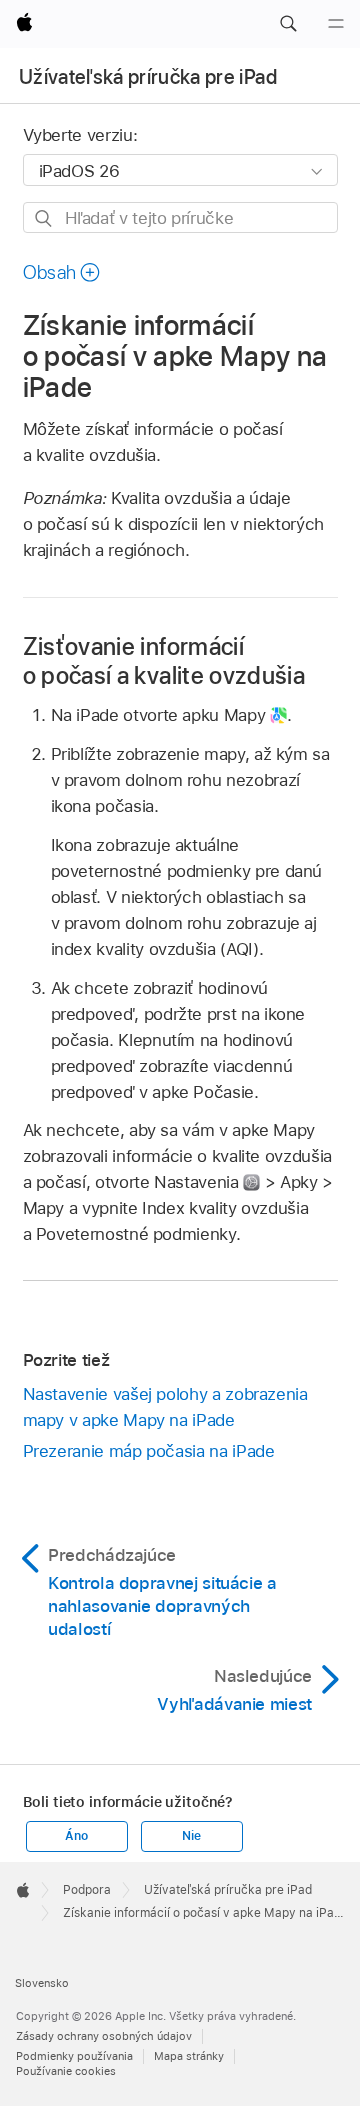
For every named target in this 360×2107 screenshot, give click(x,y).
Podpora (87, 1890)
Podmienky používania (74, 2056)
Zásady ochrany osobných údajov (104, 2036)
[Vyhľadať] (44, 218)
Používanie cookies (66, 2071)
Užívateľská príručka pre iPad (148, 77)
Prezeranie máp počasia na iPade (149, 1451)
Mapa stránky (189, 2056)
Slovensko (42, 1983)
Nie (191, 1836)
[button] (288, 24)
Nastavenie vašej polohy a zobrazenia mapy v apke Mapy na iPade (165, 1407)
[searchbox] (180, 217)
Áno (76, 1836)
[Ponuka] (336, 24)
